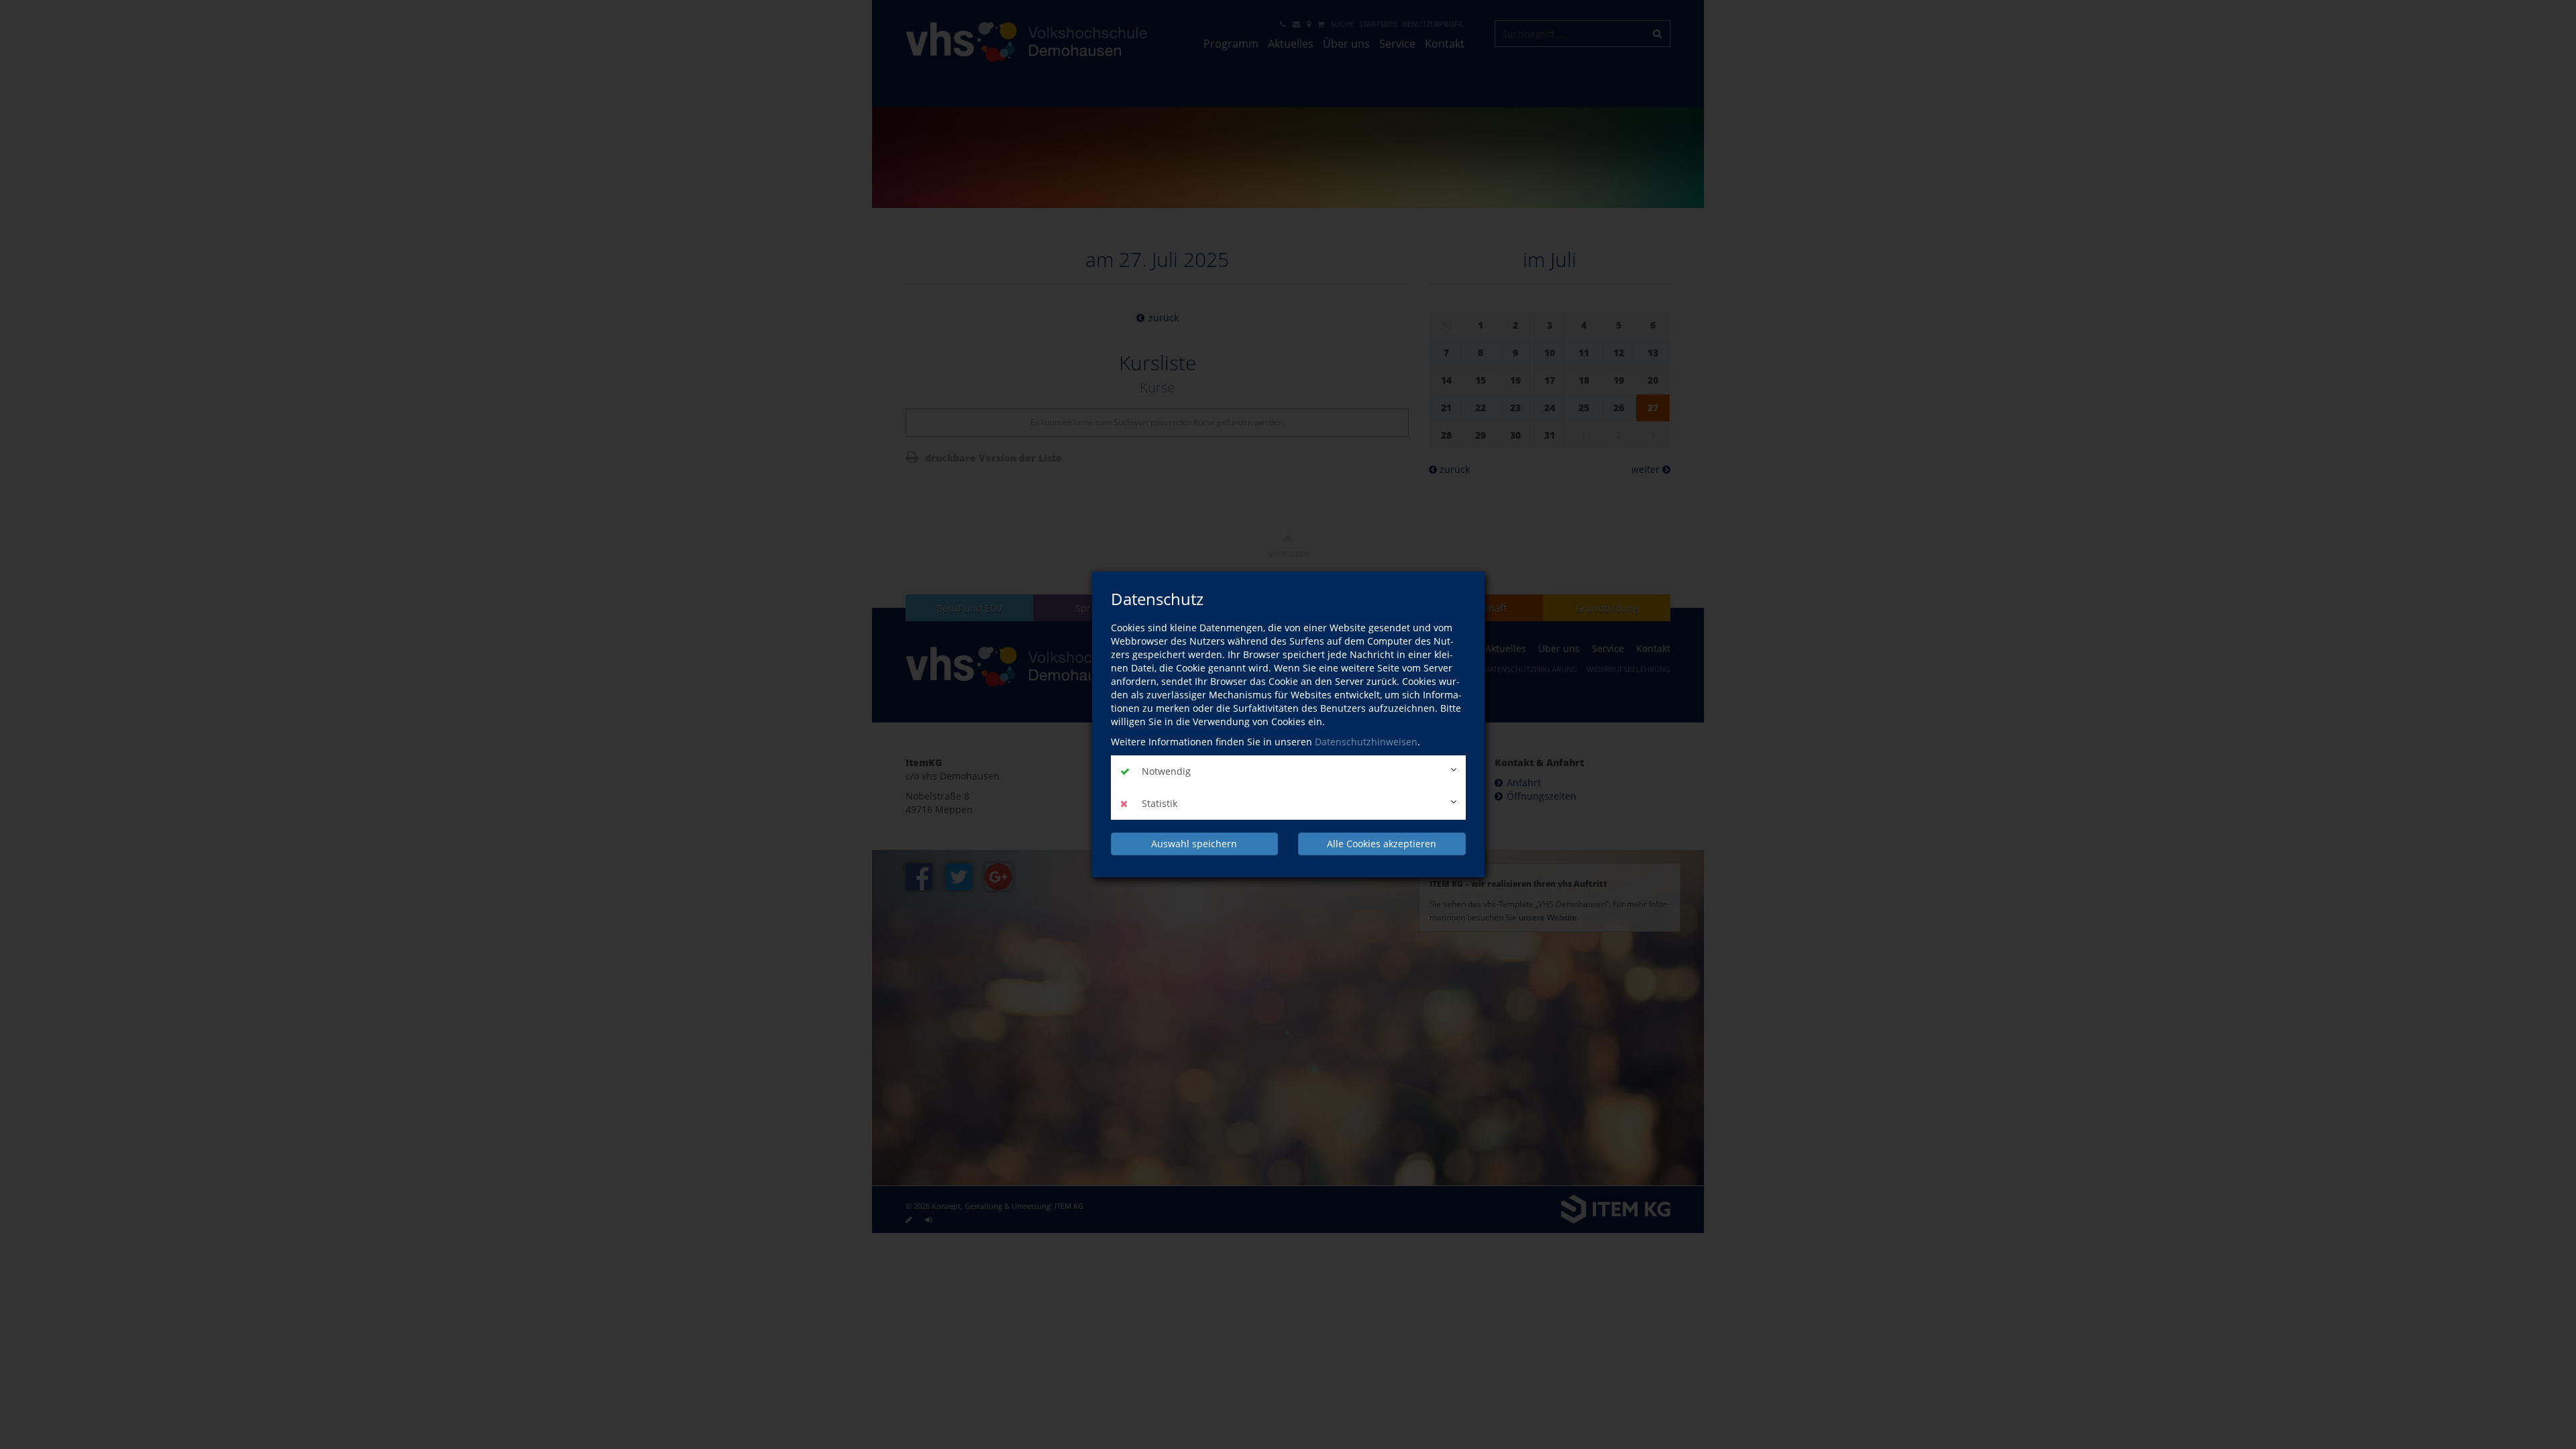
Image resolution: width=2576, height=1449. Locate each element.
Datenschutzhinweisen (1366, 742)
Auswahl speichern (1194, 844)
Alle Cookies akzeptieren (1382, 844)
